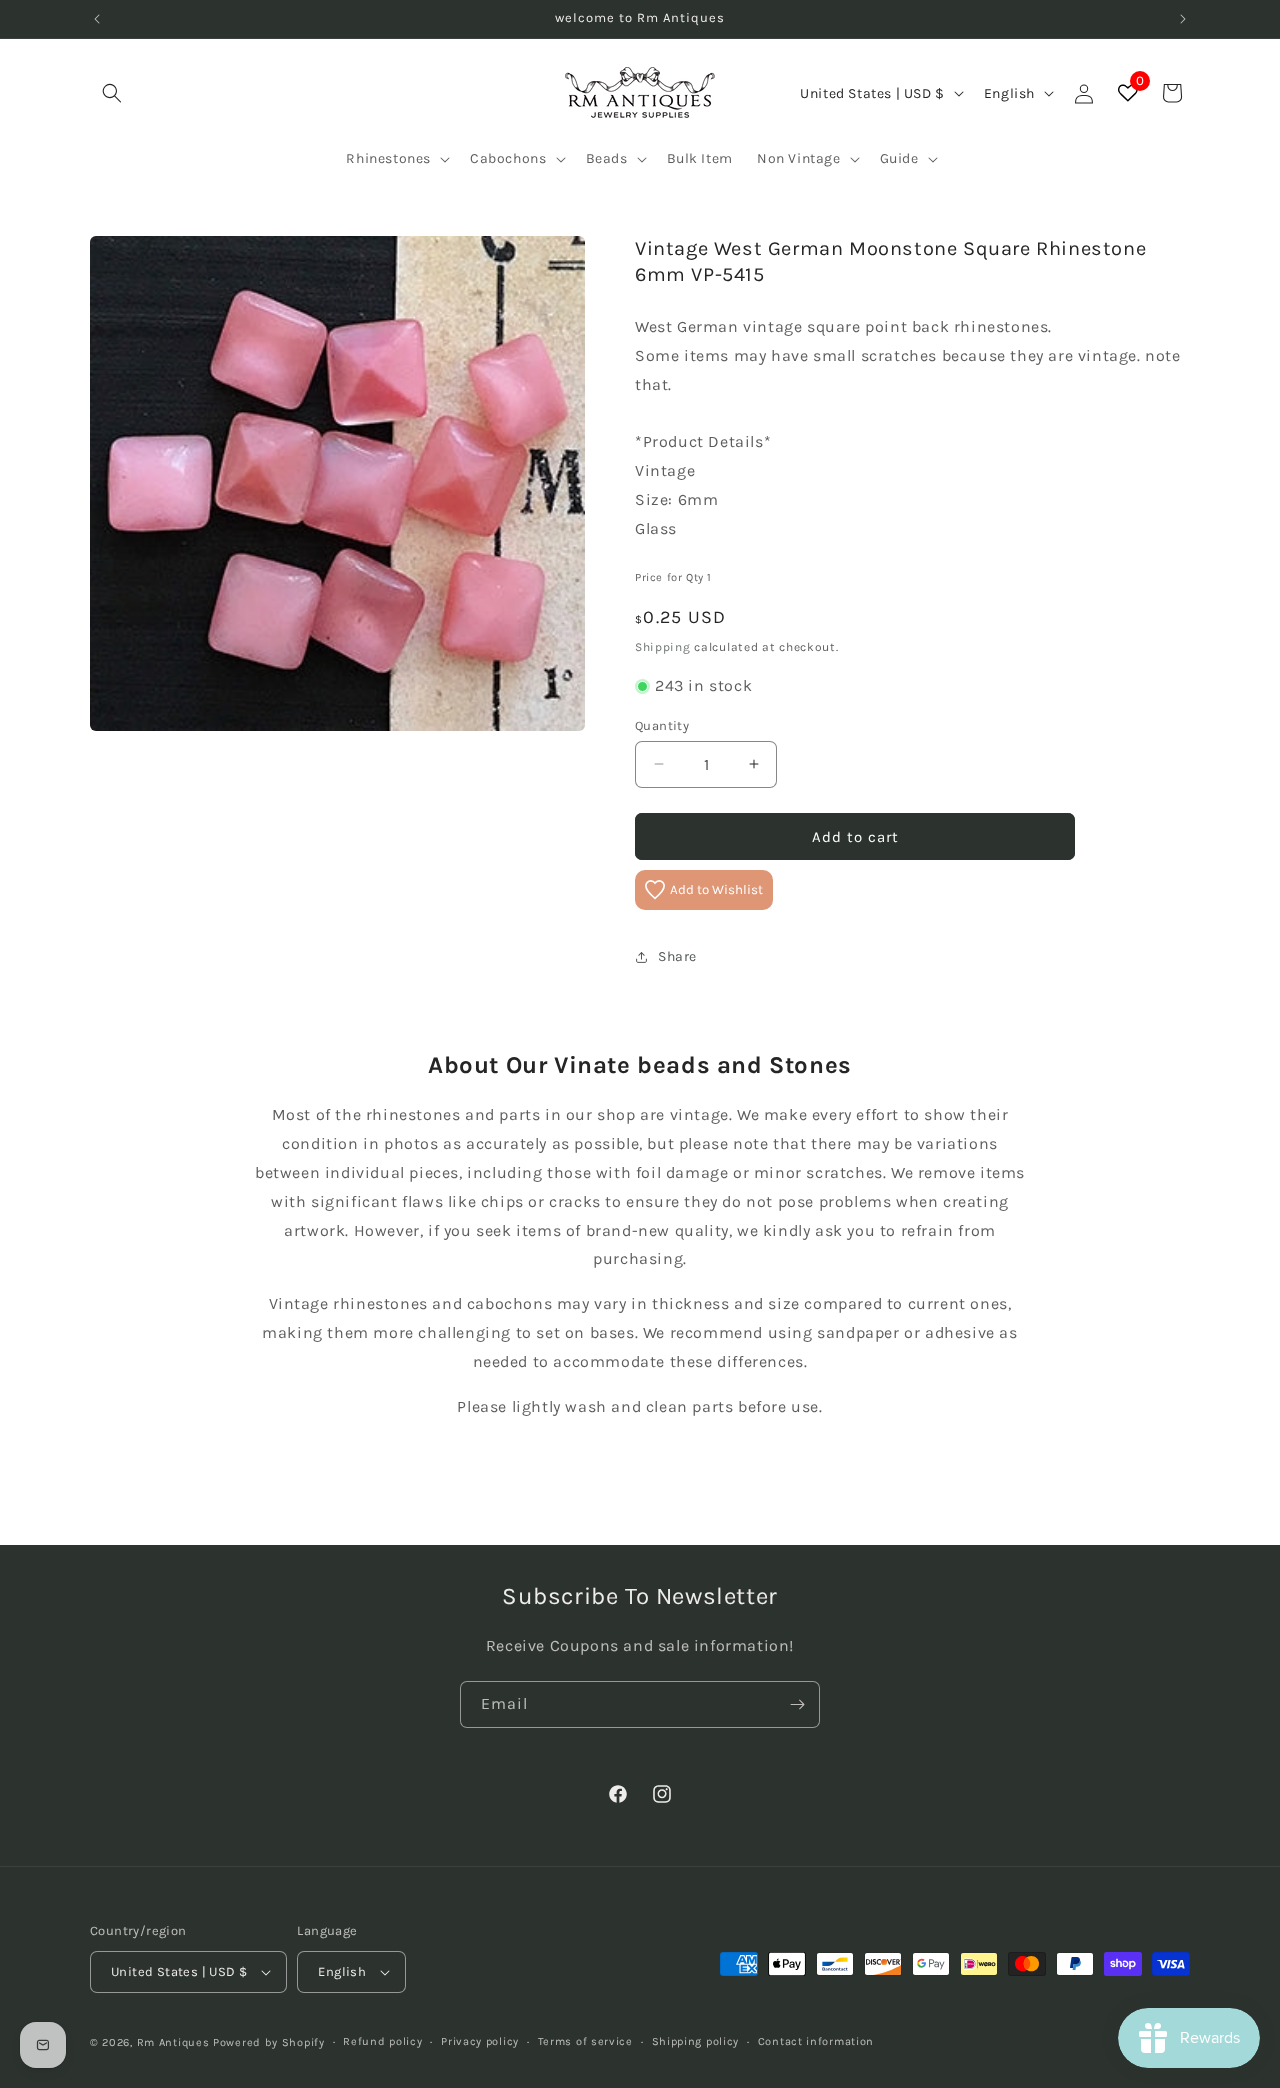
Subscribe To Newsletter (640, 1596)
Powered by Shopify (269, 2042)
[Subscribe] (797, 1704)
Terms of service (585, 2040)
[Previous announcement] (97, 19)
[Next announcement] (1183, 19)
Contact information (816, 2040)
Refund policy (382, 2040)
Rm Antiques (173, 2042)
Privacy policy (480, 2040)
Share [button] (677, 956)
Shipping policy (696, 2040)
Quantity (662, 724)
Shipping (663, 646)
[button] (112, 93)
